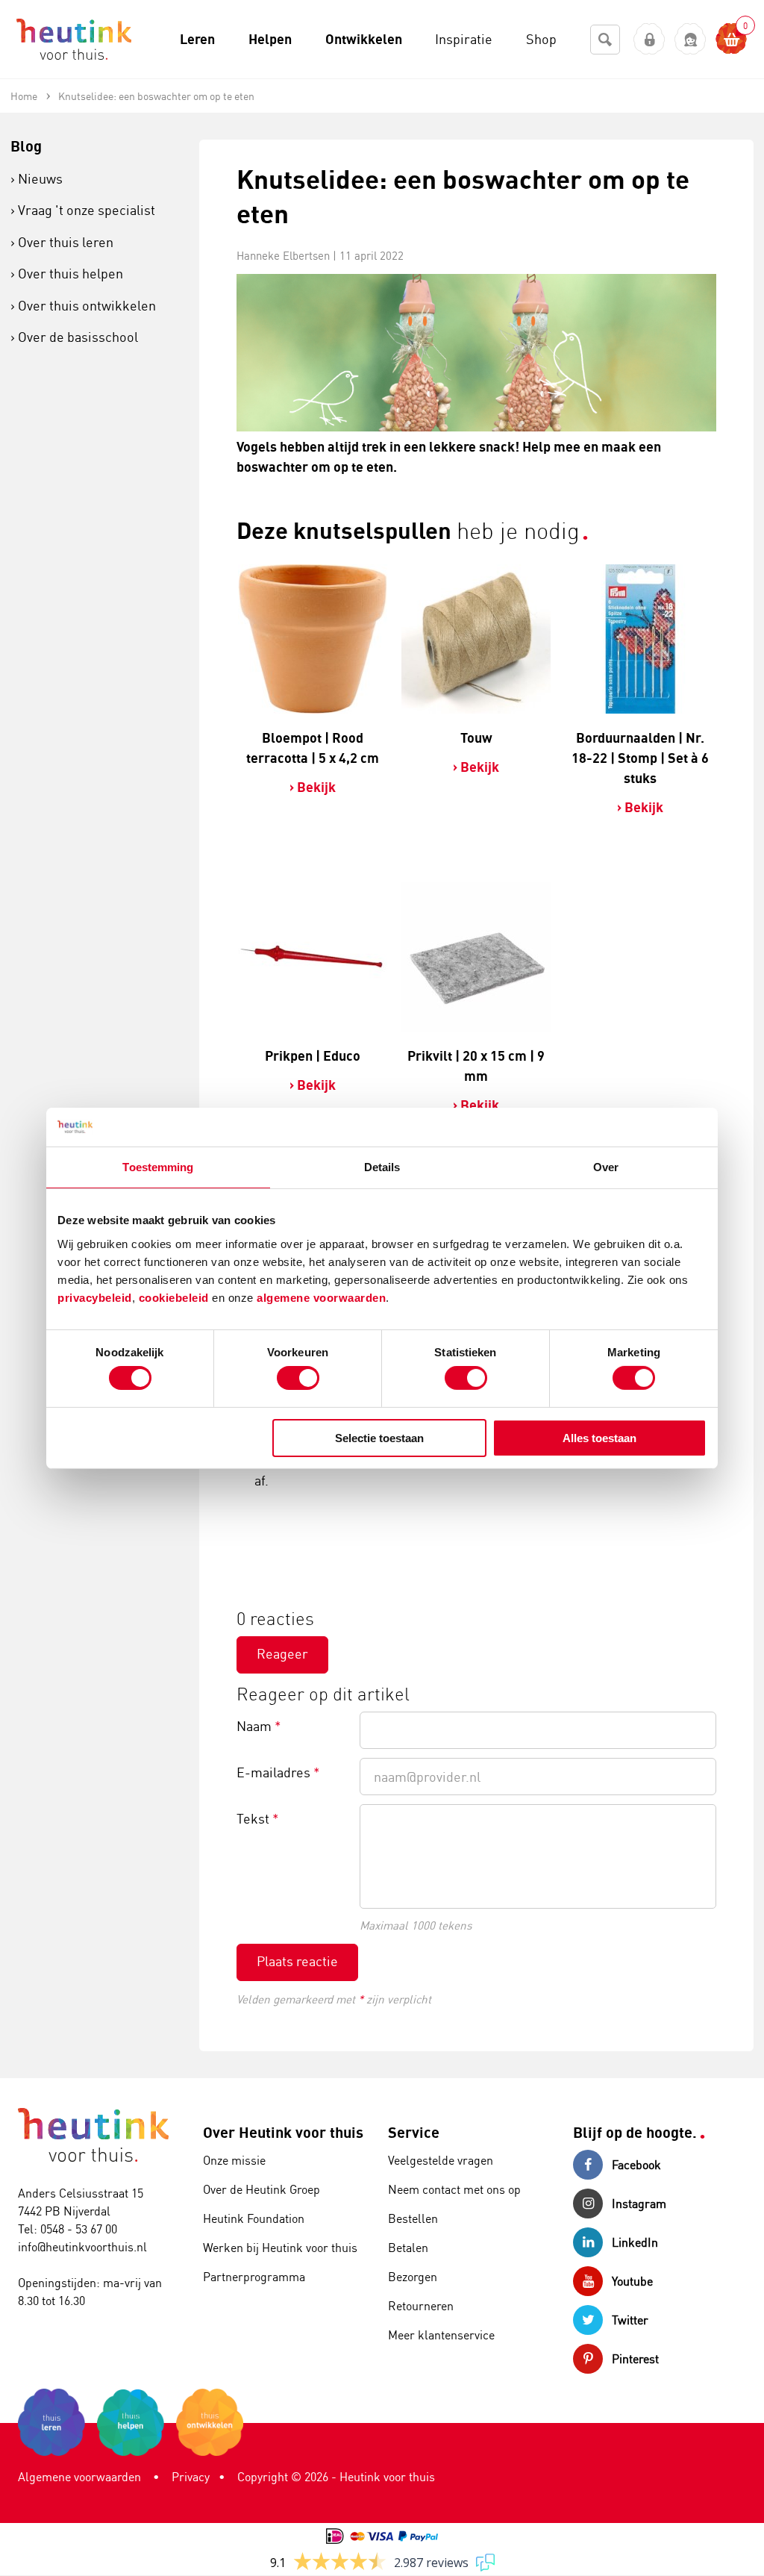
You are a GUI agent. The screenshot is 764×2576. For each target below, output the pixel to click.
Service (414, 2132)
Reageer (282, 1653)
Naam (259, 1726)
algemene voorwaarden (321, 1297)
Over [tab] (606, 1167)
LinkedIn (635, 2242)
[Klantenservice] (691, 39)
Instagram (639, 2204)
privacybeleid (95, 1297)
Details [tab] (382, 1167)
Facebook (636, 2165)
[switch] (298, 1378)
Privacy (191, 2477)
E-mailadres (278, 1772)
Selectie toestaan (379, 1438)
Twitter (630, 2320)
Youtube (632, 2281)
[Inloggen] (649, 39)
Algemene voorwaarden (79, 2477)
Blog (26, 146)
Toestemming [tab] (158, 1167)
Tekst (258, 1818)
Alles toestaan (599, 1438)
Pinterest (635, 2359)
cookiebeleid (176, 1297)
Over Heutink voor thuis (283, 2132)
